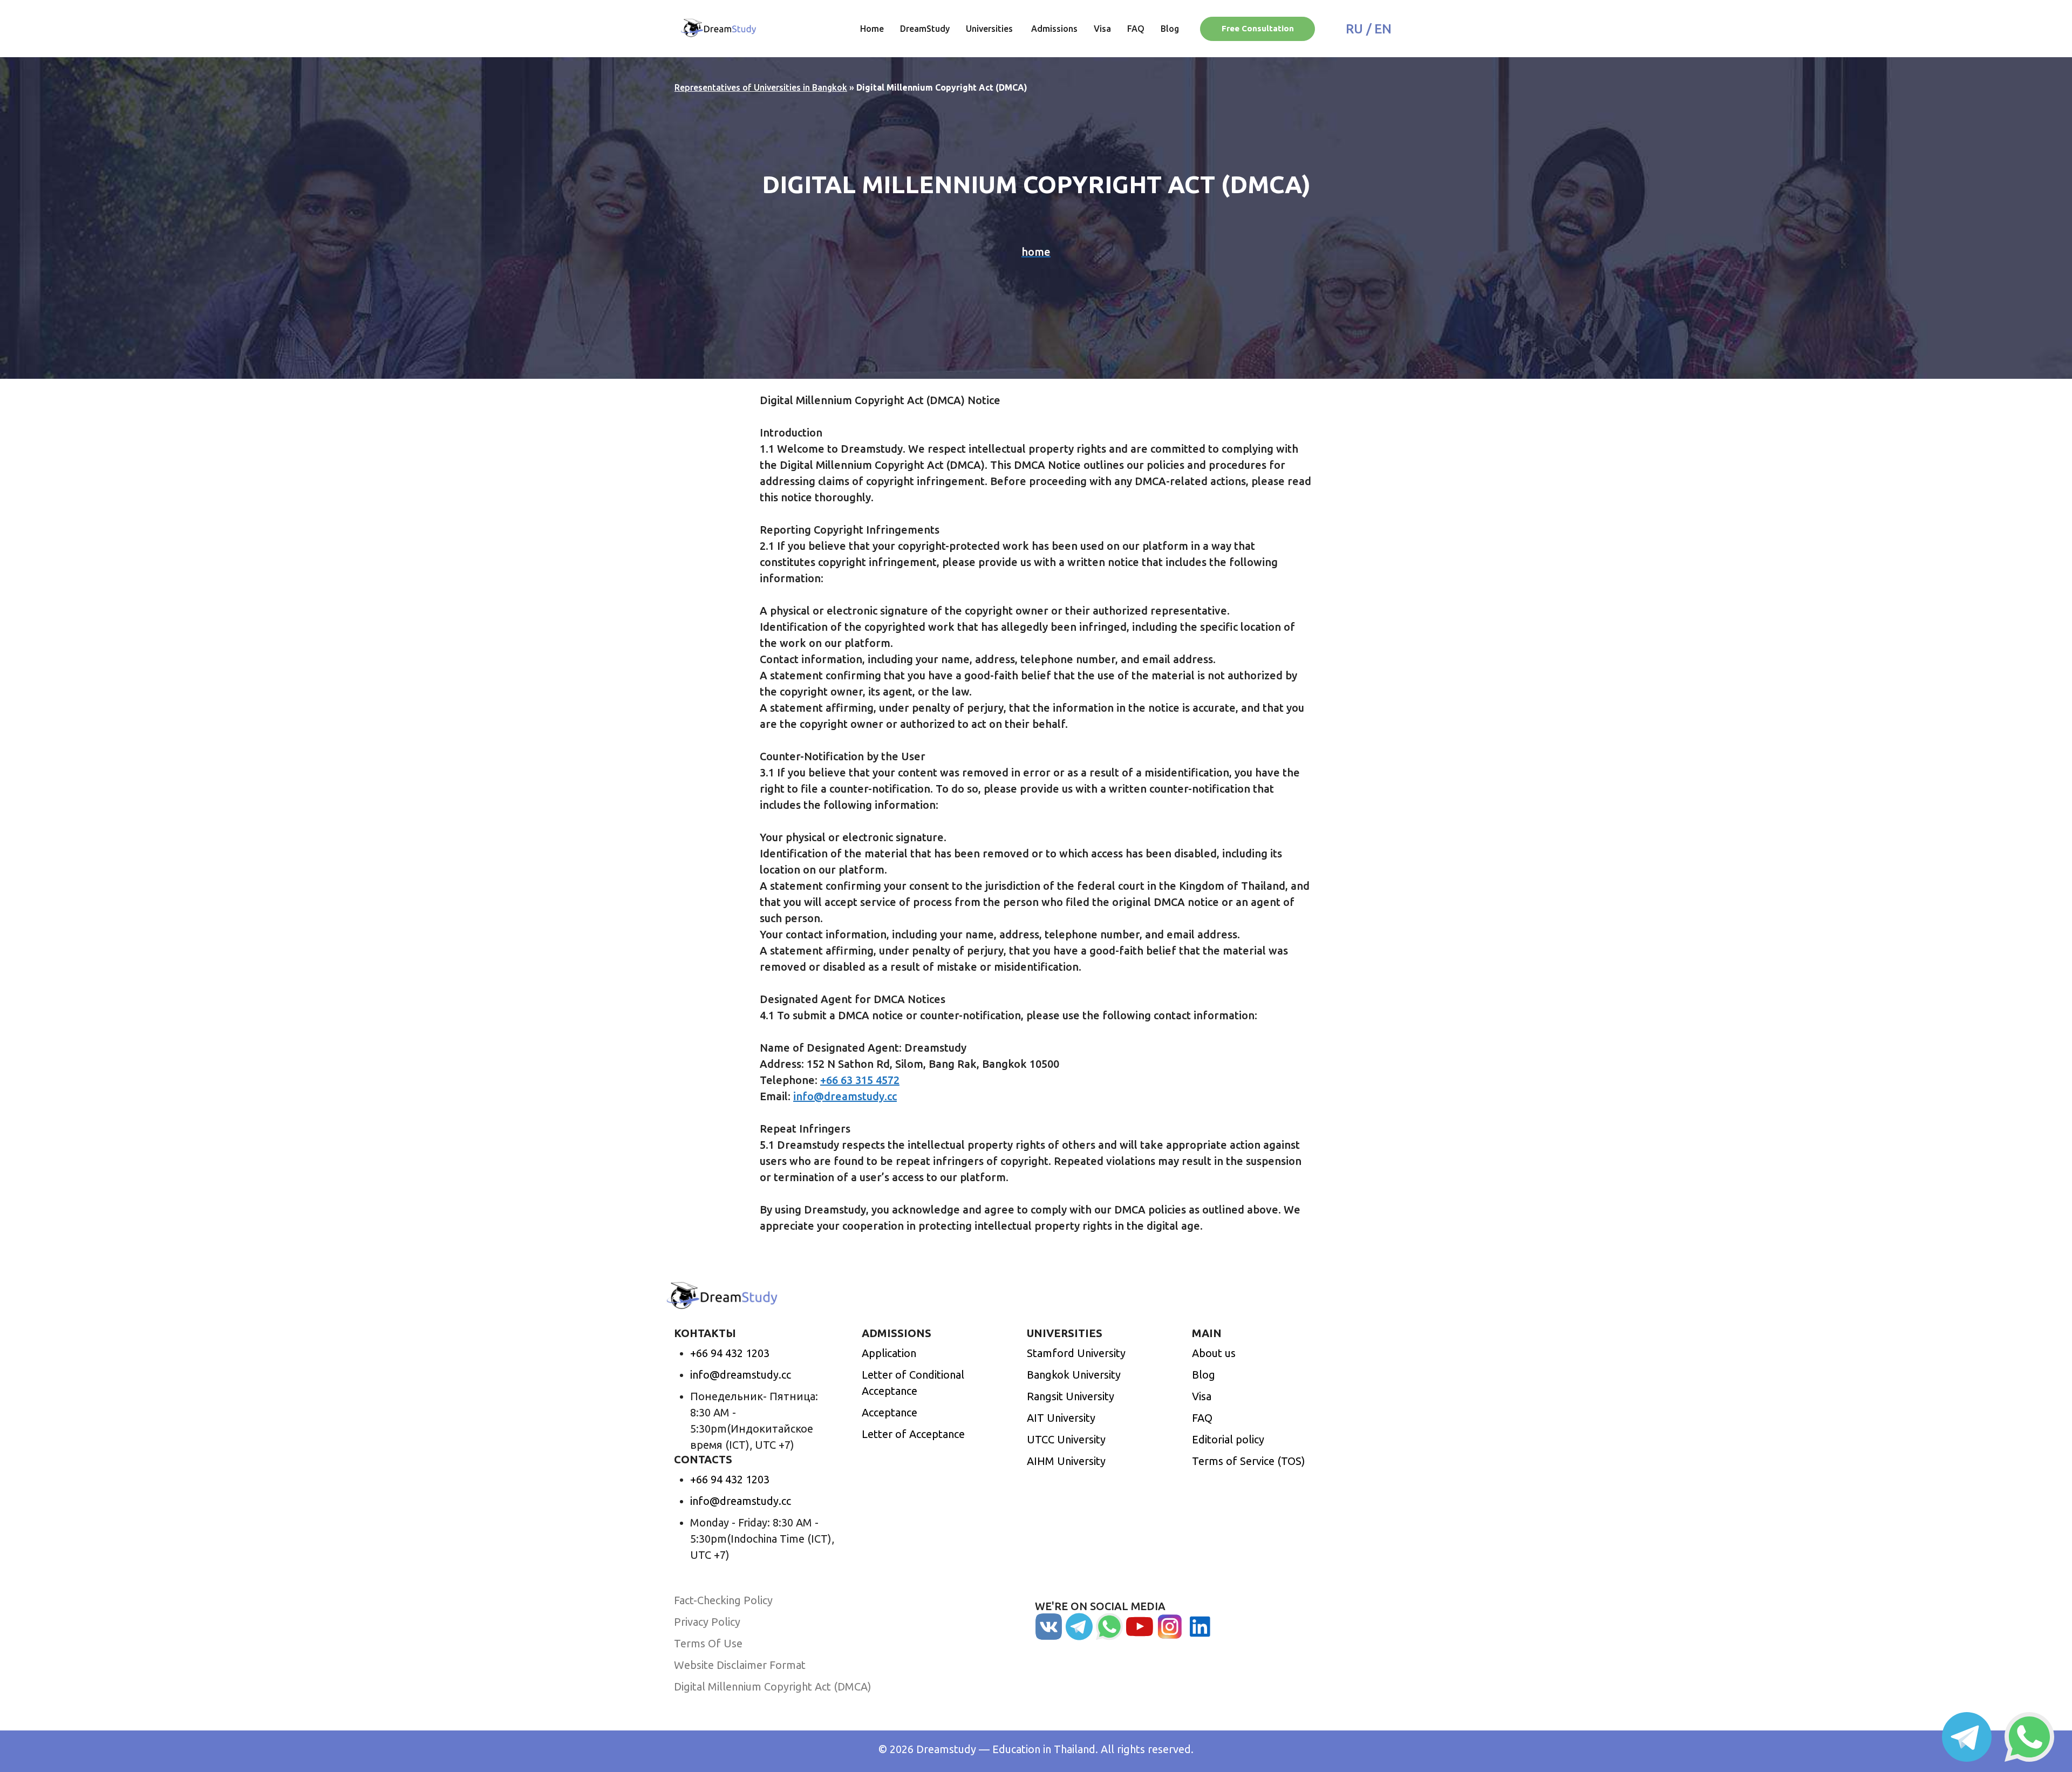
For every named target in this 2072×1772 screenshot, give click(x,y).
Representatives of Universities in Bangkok (761, 87)
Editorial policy (1228, 1439)
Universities (990, 29)
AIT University (1061, 1418)
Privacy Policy (707, 1622)
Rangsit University (1071, 1396)
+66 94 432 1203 (730, 1353)
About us (1214, 1353)
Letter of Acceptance (913, 1434)
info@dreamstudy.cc (845, 1096)
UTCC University (1066, 1439)
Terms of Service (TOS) (1249, 1461)
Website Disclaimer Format (740, 1665)
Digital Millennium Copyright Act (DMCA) (773, 1686)
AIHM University (1066, 1461)
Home (872, 29)
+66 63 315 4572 (860, 1080)
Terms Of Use (708, 1643)
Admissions (1054, 29)
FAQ (1136, 29)
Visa (1102, 29)
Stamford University (1076, 1353)
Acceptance (890, 1412)
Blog (1170, 29)
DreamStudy (925, 29)
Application (889, 1353)
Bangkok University (1074, 1375)
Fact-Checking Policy (723, 1600)
